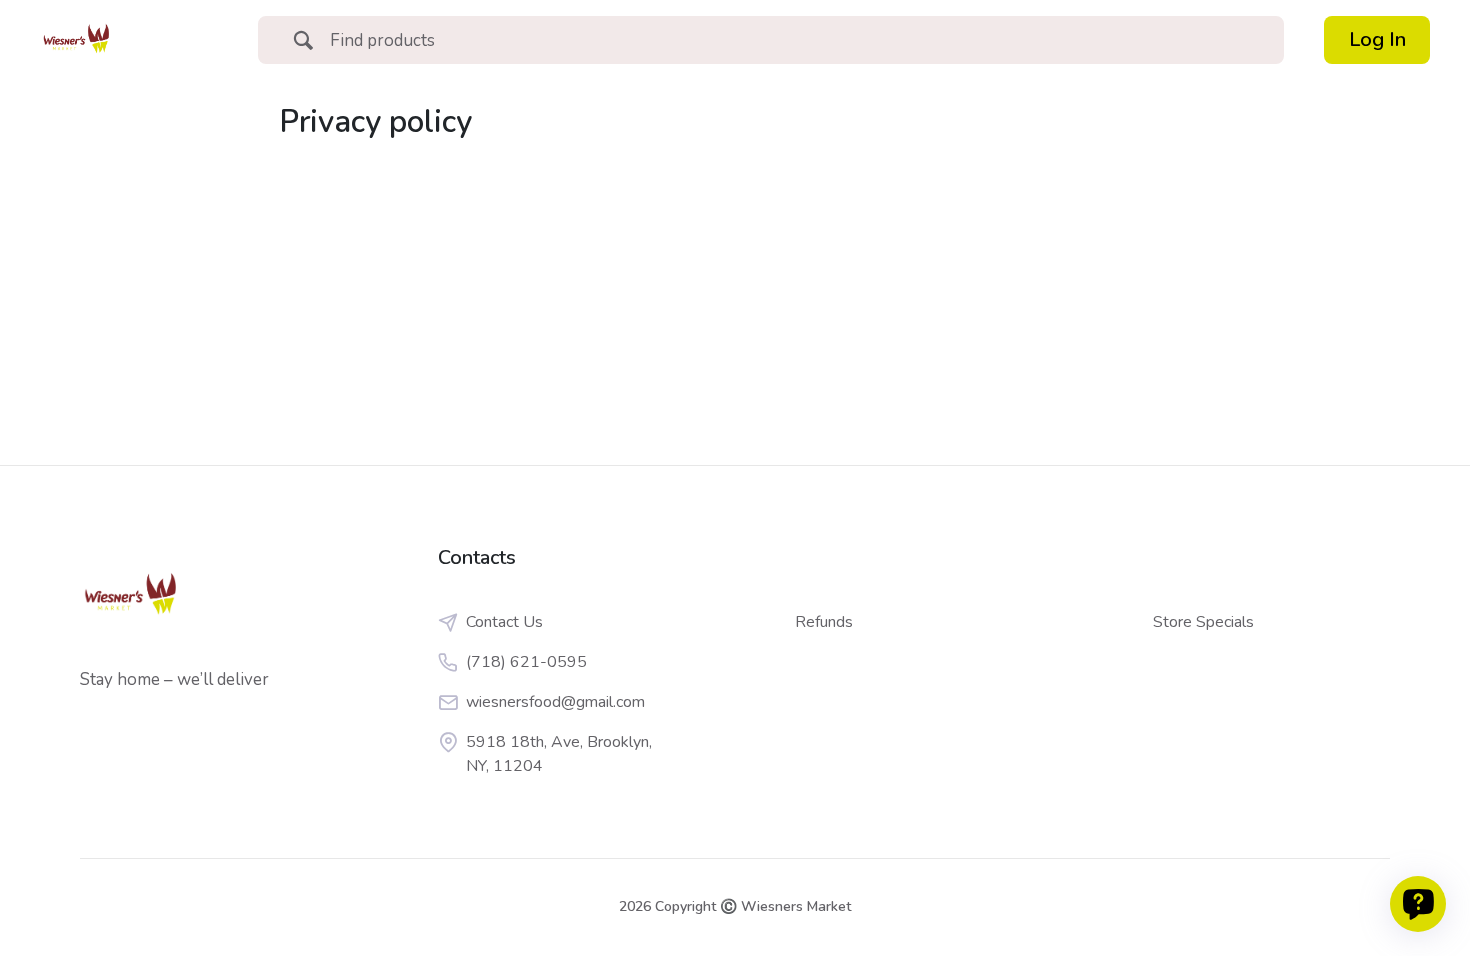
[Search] (303, 43)
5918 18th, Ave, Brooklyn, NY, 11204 (559, 754)
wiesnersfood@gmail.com (555, 702)
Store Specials (1203, 622)
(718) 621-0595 (526, 662)
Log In (1377, 39)
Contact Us (504, 622)
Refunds (824, 622)
